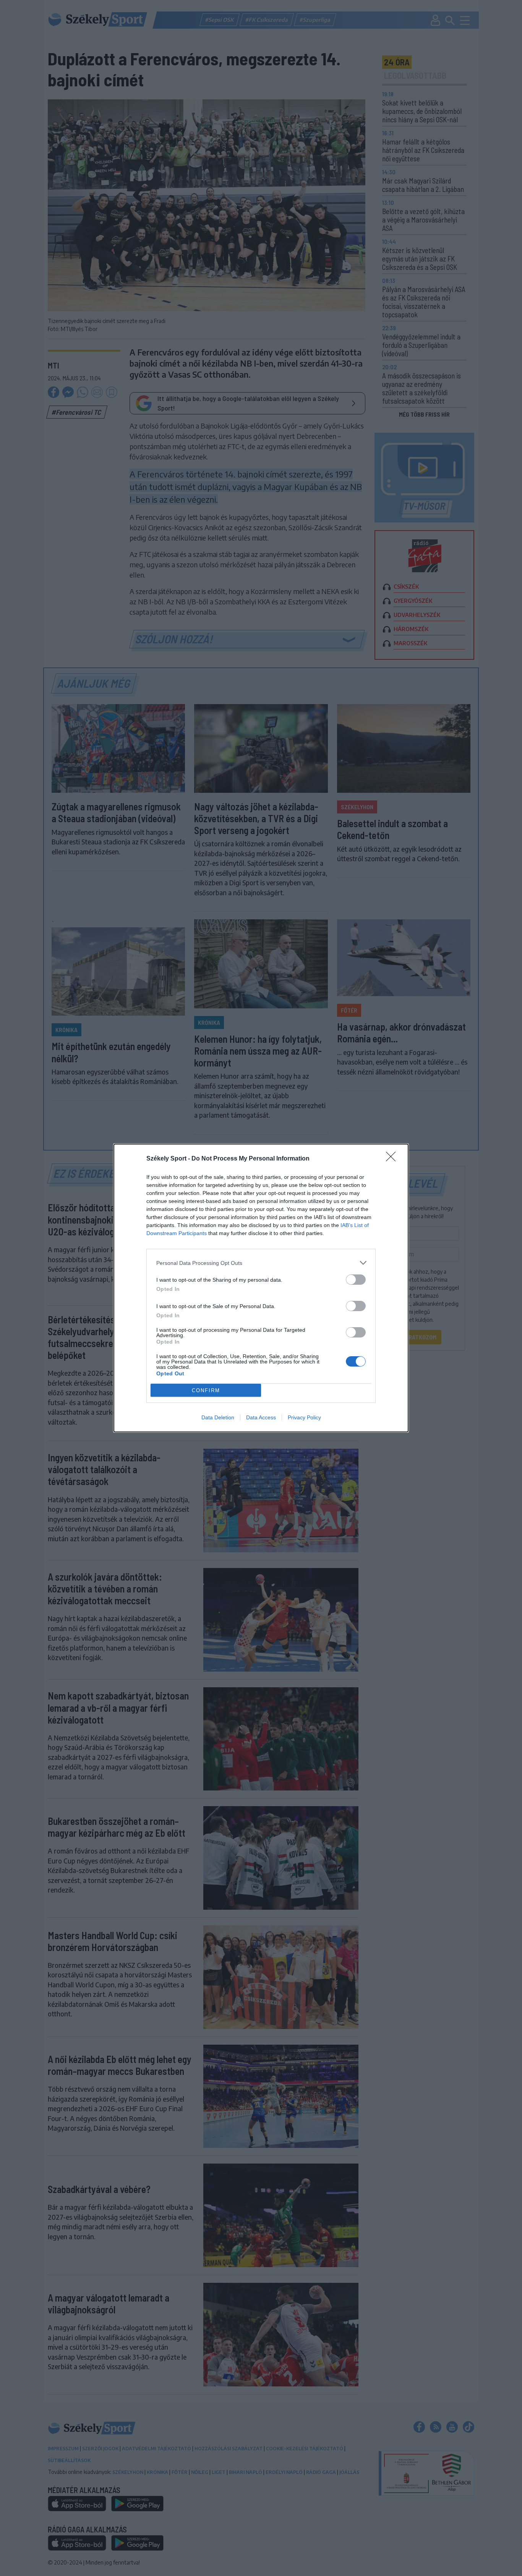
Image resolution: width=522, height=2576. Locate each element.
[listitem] (261, 1263)
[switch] (356, 1280)
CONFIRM (206, 1390)
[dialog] (261, 1288)
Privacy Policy (304, 1417)
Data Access (261, 1417)
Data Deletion (218, 1417)
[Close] (393, 1159)
